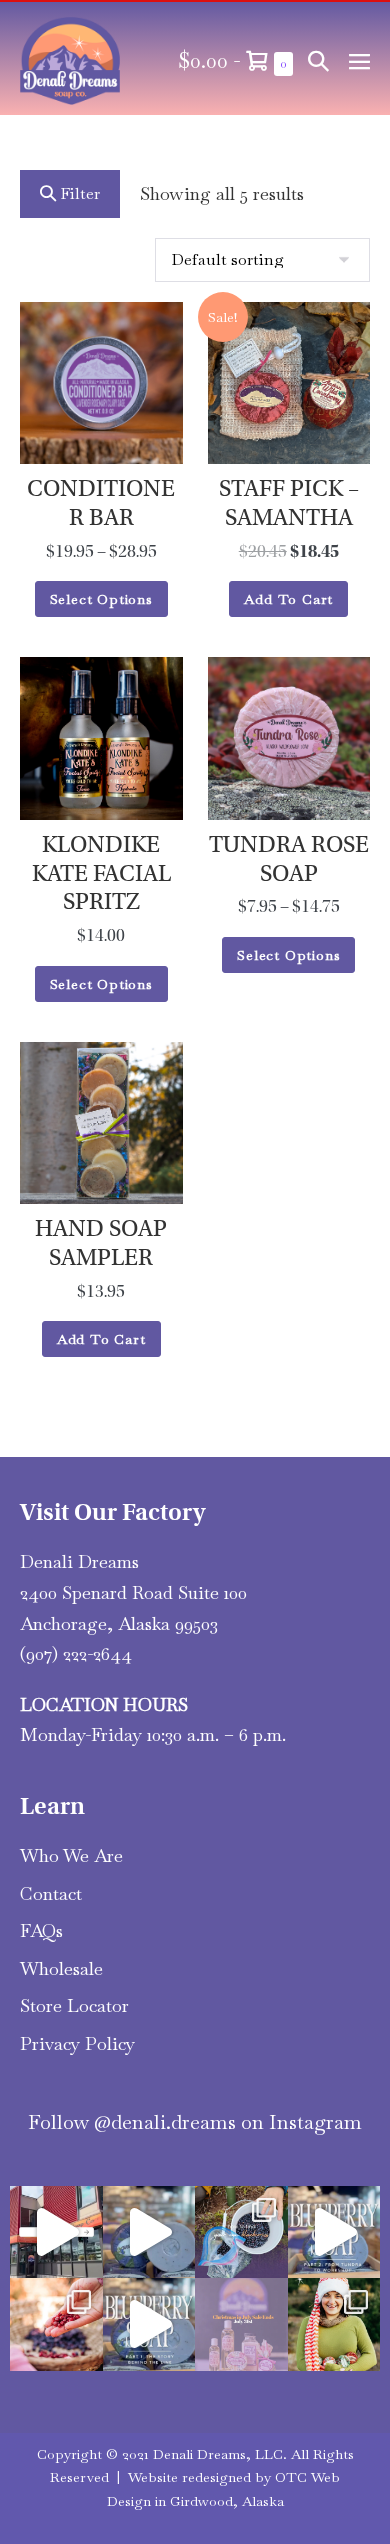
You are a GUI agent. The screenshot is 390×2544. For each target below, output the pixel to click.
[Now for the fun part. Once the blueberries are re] (149, 2232)
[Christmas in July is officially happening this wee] (334, 2324)
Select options (101, 599)
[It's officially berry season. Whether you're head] (56, 2324)
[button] (318, 61)
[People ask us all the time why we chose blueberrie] (149, 2324)
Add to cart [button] (288, 599)
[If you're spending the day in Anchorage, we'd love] (56, 2232)
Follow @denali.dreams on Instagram (195, 2122)
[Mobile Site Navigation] (359, 61)
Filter (78, 193)
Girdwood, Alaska (227, 2501)
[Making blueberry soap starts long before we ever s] (334, 2232)
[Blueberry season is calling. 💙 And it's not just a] (241, 2232)
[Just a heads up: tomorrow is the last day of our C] (241, 2324)
